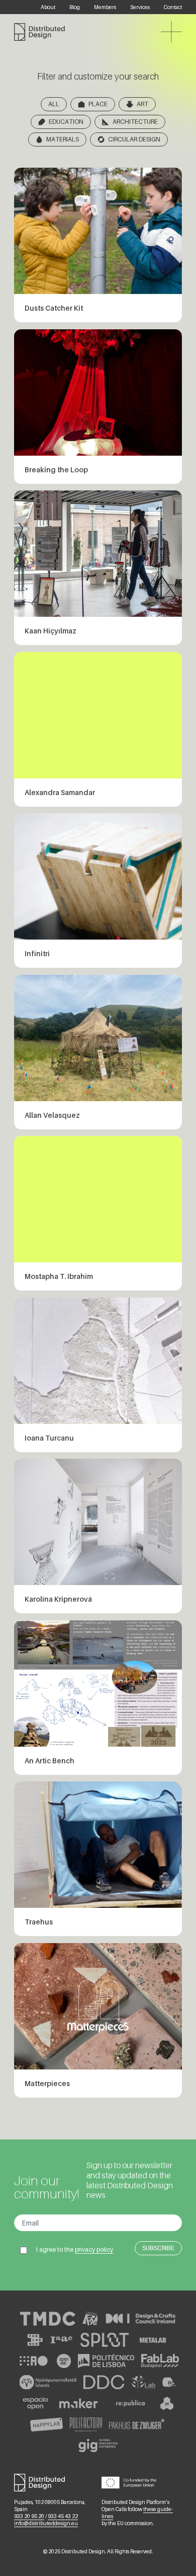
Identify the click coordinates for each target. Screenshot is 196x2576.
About (48, 7)
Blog (75, 7)
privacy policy (94, 2249)
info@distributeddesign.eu (46, 2523)
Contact (173, 7)
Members (105, 7)
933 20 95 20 (29, 2516)
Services (140, 7)
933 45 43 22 (63, 2516)
